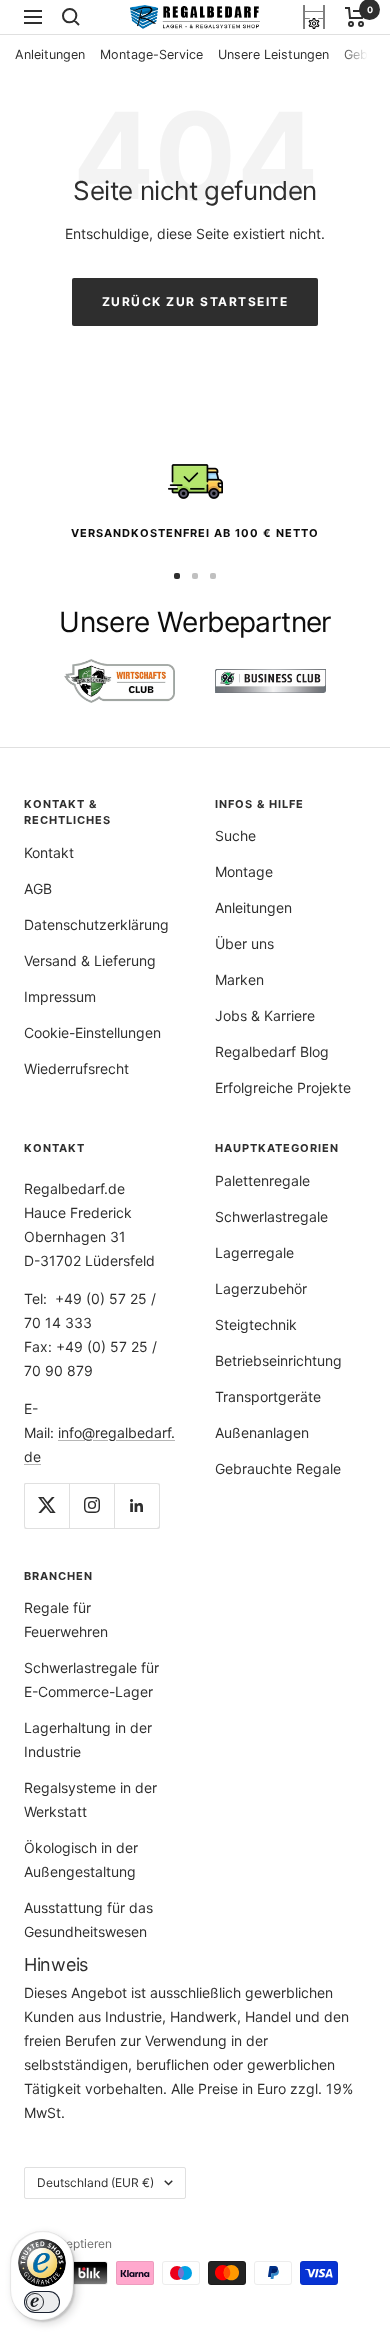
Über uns (244, 943)
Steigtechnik (256, 1324)
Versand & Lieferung (90, 960)
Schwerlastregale (271, 1216)
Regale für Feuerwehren (66, 1619)
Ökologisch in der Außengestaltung (81, 1859)
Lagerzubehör (261, 1288)
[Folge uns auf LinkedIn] (136, 1505)
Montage (244, 871)
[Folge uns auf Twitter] (46, 1505)
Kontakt (49, 852)
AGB (38, 888)
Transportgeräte (268, 1396)
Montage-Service (151, 54)
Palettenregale (262, 1180)
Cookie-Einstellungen (92, 1032)
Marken (239, 979)
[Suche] (71, 17)
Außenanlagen (262, 1432)
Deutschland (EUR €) (95, 2182)
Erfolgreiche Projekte (283, 1087)
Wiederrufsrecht (76, 1068)
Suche (235, 835)
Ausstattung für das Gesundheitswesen (88, 1919)
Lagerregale (254, 1252)
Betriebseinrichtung (278, 1360)
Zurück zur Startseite (195, 301)
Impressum (60, 996)
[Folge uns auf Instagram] (91, 1505)
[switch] (42, 2302)
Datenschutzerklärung (96, 924)
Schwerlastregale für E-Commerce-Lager (91, 1679)
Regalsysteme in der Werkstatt (90, 1799)
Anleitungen (50, 54)
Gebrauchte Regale (278, 1468)
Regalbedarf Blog (272, 1051)
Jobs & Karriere (265, 1015)
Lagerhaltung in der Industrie (88, 1739)
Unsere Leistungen (273, 54)
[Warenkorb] (355, 17)
